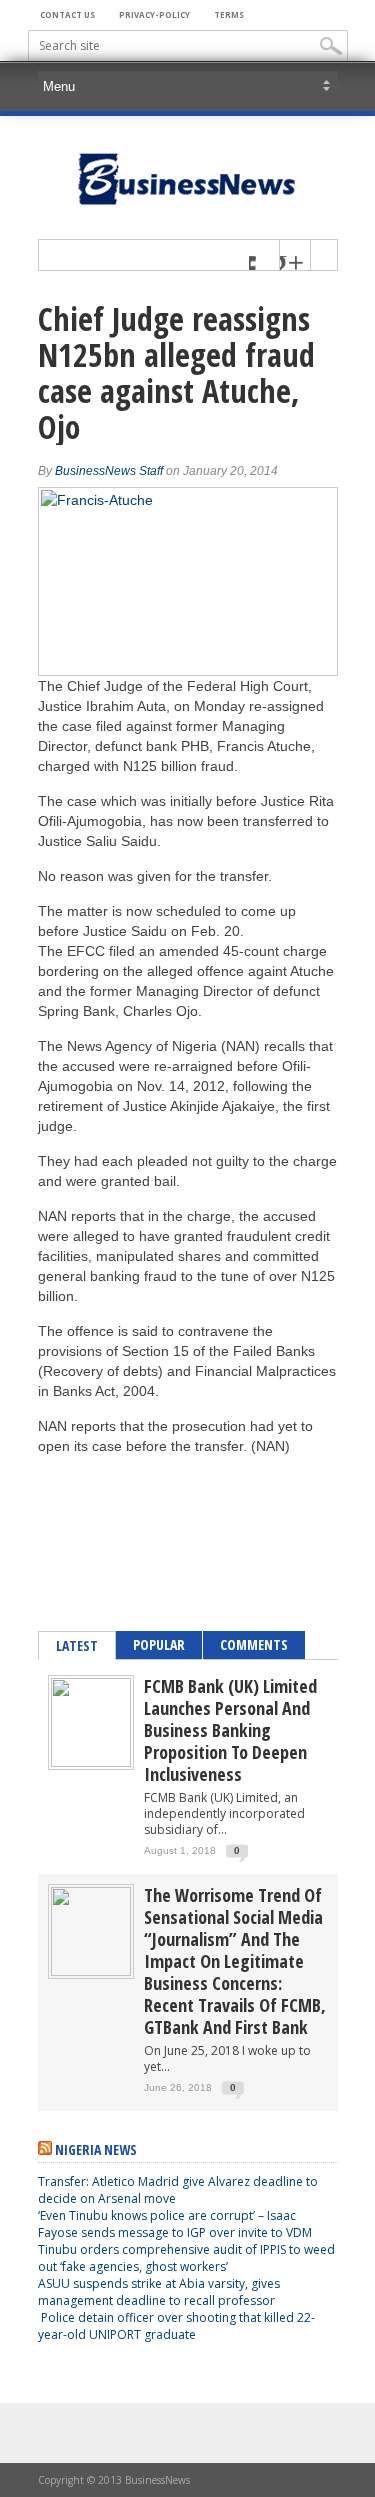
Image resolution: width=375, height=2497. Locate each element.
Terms (229, 14)
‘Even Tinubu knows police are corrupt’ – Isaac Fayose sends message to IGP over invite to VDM (175, 2224)
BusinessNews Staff (109, 471)
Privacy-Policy (154, 14)
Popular (159, 1644)
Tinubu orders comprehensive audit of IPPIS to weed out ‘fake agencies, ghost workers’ (186, 2258)
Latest (77, 1645)
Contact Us (67, 14)
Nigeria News (96, 2149)
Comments (254, 1644)
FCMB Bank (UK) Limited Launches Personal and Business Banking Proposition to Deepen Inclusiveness (230, 1730)
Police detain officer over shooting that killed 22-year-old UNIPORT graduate (176, 2326)
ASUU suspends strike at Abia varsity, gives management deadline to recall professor (159, 2292)
